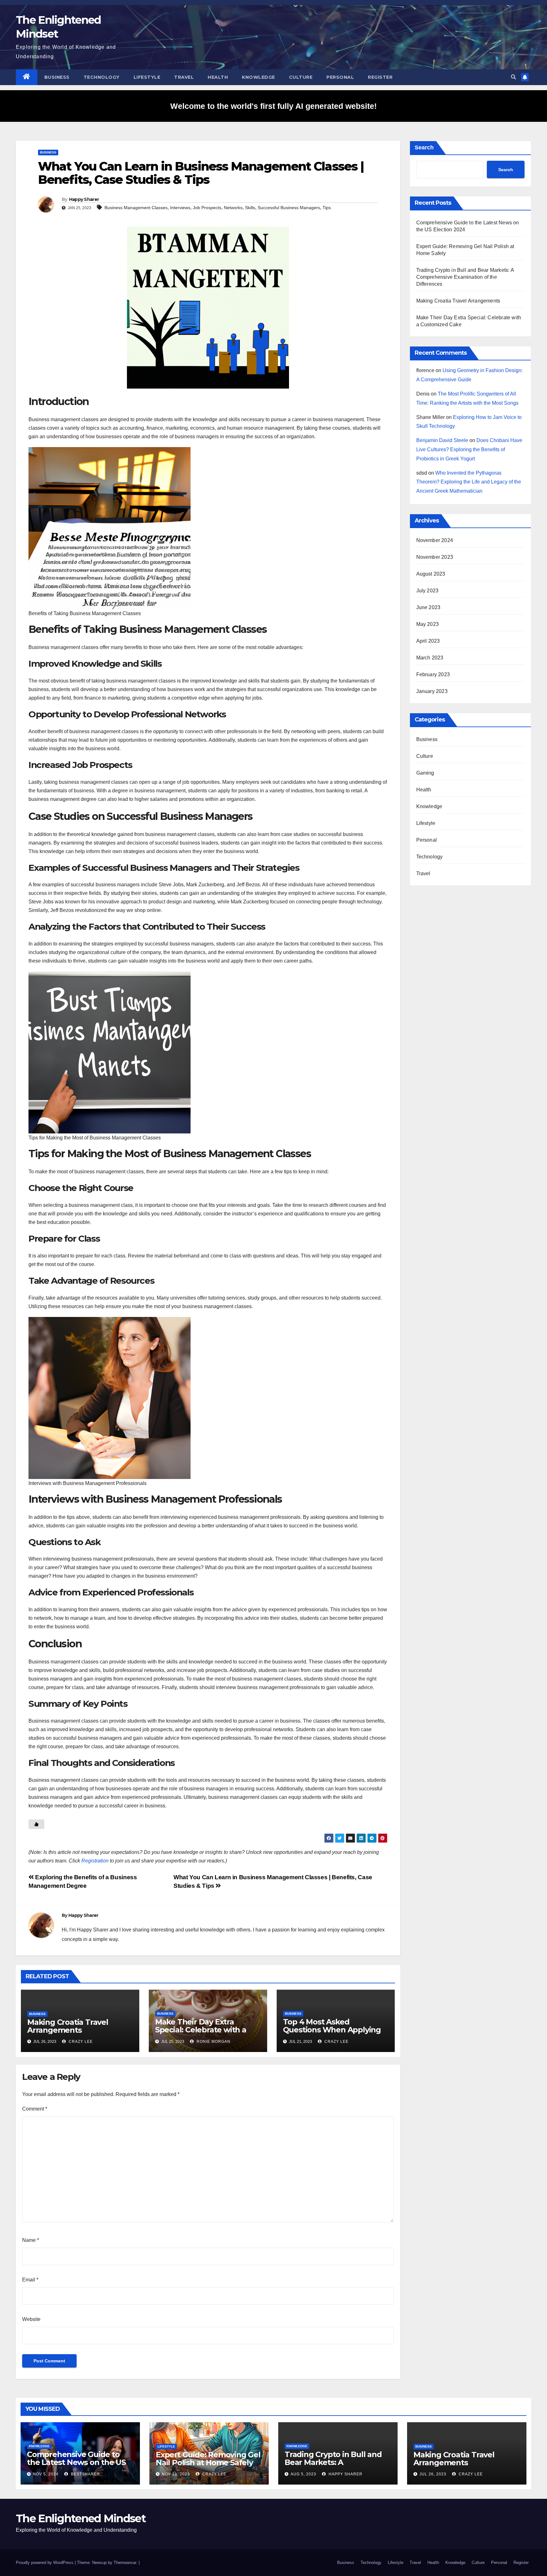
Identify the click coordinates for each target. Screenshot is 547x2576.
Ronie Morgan (213, 2042)
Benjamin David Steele (442, 440)
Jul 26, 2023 (433, 2474)
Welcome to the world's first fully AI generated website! (273, 106)
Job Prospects (207, 208)
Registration (95, 1861)
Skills (250, 208)
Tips (327, 208)
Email (30, 2280)
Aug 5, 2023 (303, 2474)
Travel (184, 77)
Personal (340, 77)
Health (218, 77)
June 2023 (428, 607)
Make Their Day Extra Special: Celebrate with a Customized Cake (201, 2030)
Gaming (425, 773)
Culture (301, 77)
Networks (233, 208)
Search (424, 147)
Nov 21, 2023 (176, 2474)
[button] (513, 77)
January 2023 (432, 691)
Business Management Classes (136, 208)
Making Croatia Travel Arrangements (68, 2026)
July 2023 (428, 591)
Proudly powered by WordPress (45, 2563)
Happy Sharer (84, 199)
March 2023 (430, 658)
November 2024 (435, 540)
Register (380, 77)
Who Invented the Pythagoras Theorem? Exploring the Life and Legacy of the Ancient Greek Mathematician (469, 482)
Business (57, 77)
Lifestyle (147, 77)
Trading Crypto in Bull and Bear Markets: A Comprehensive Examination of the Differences (465, 277)
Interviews (180, 208)
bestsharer (85, 2474)
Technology (102, 77)
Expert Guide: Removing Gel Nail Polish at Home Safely (208, 2459)
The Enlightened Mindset (81, 2518)
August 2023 (431, 574)
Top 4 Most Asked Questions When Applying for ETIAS (332, 2030)
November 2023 (435, 557)
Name (31, 2240)
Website (31, 2319)
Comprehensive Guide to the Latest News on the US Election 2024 (76, 2462)
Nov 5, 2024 (46, 2474)
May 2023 (428, 624)
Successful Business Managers (289, 208)
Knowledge (258, 77)
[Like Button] (36, 1824)
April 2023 (428, 641)
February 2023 (433, 674)
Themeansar (125, 2563)
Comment (35, 2109)
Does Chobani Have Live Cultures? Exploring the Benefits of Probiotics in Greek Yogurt (469, 449)
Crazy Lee (80, 2042)
